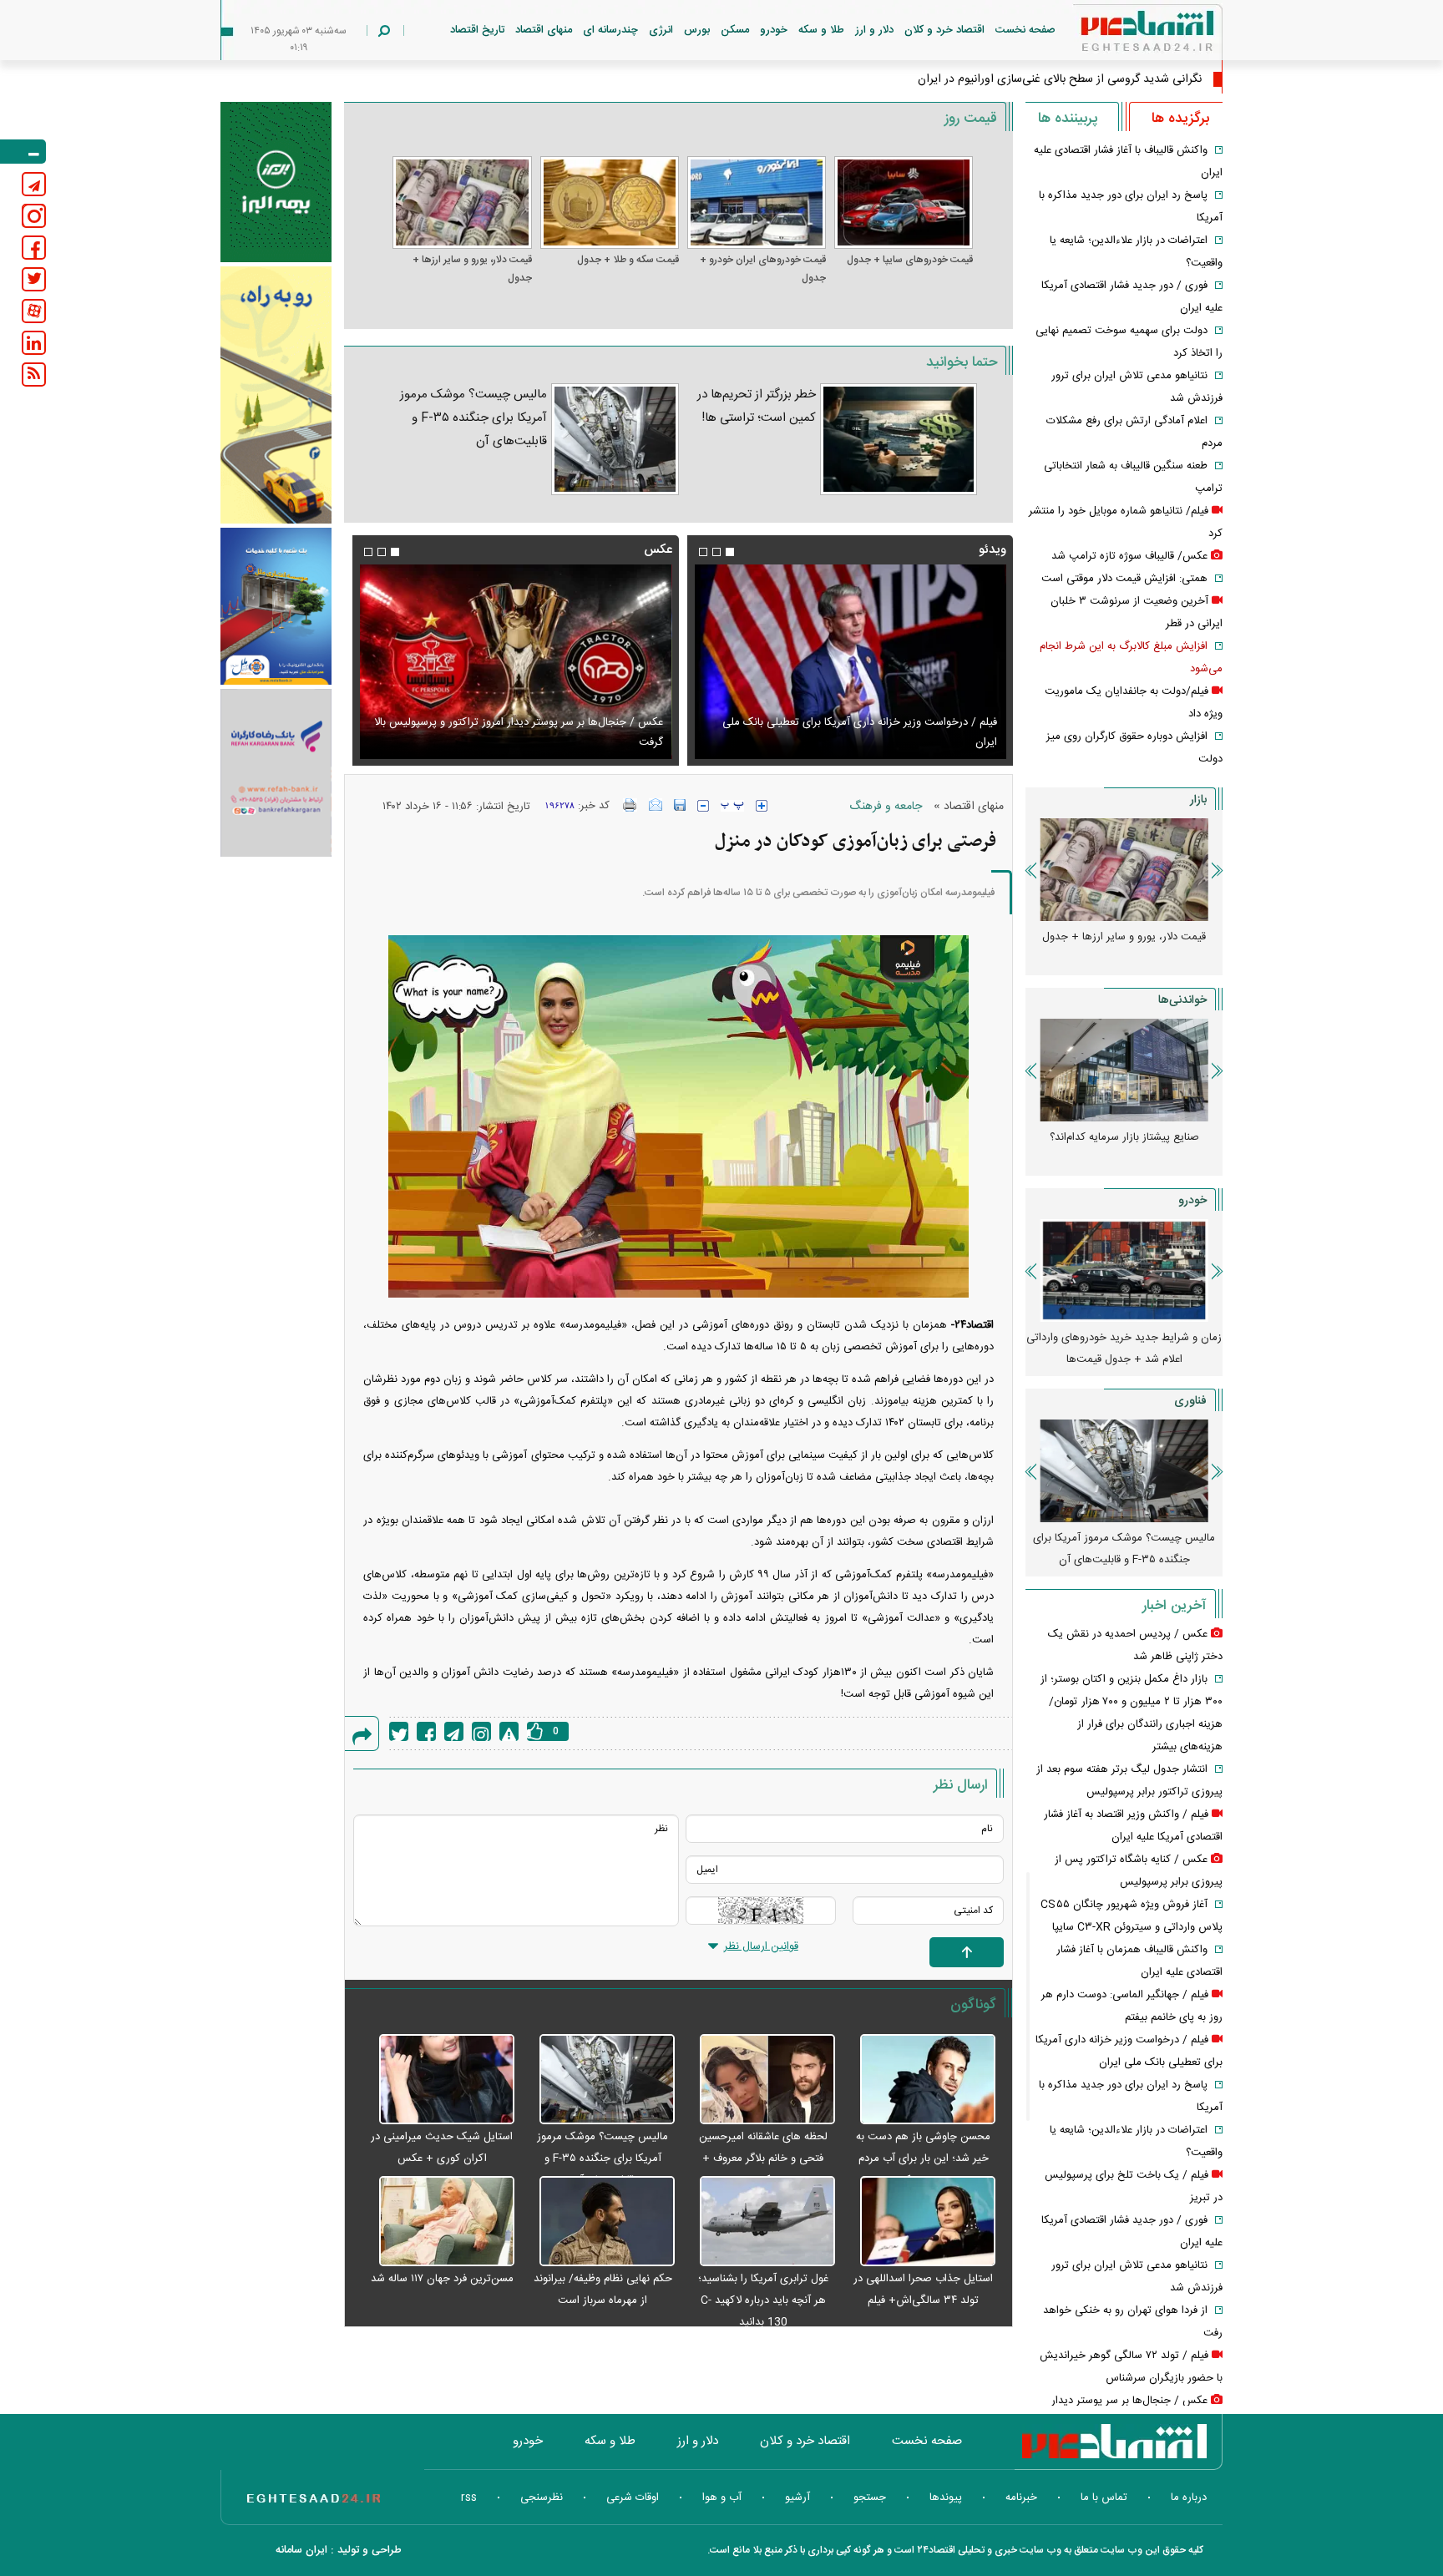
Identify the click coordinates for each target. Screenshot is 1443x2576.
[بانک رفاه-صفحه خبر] (276, 772)
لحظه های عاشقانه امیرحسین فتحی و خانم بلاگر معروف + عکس (763, 2158)
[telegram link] (34, 184)
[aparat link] (34, 311)
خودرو (774, 30)
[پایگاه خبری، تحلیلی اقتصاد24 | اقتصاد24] (1121, 35)
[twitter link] (34, 279)
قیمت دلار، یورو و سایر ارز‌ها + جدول (472, 269)
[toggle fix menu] (23, 152)
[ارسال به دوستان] (656, 805)
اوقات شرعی (633, 2498)
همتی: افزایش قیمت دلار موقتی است (1124, 579)
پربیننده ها (1068, 119)
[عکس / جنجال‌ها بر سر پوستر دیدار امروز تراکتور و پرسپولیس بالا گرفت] (515, 662)
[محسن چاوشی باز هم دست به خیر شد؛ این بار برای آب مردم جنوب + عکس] (919, 2080)
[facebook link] (34, 248)
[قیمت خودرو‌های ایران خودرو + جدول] (757, 202)
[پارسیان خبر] (276, 395)
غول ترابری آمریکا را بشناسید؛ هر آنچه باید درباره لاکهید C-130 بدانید (763, 2300)
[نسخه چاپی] (630, 805)
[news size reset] (732, 806)
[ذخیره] (680, 805)
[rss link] (34, 375)
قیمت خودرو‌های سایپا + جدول (910, 260)
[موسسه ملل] (276, 607)
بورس (697, 30)
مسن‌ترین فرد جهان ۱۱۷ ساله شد (442, 2279)
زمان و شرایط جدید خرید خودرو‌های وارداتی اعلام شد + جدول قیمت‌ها (1124, 1349)
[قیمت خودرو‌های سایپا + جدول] (904, 202)
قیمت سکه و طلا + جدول (628, 260)
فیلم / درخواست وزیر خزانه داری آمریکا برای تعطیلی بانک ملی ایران (860, 732)
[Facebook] (426, 1731)
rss (469, 2498)
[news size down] (703, 806)
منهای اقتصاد (544, 30)
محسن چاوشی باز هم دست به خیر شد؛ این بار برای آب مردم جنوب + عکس (923, 2158)
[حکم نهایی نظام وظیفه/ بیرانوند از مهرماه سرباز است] (599, 2222)
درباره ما (1189, 2498)
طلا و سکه (821, 30)
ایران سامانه (301, 2550)
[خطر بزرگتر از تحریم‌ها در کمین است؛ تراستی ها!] (899, 439)
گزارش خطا (509, 1731)
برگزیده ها (1180, 119)
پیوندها (946, 2498)
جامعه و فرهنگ (886, 807)
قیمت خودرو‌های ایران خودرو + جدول (763, 269)
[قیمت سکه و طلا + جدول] (610, 202)
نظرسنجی (542, 2498)
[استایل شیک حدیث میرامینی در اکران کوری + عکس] (438, 2080)
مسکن (735, 30)
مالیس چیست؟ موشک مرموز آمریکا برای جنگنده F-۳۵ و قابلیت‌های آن (473, 418)
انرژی (661, 30)
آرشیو (797, 2498)
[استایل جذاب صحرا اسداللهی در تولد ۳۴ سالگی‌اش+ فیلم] (919, 2222)
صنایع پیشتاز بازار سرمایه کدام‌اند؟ (1124, 1137)
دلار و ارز (874, 30)
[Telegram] (454, 1731)
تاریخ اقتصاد (477, 30)
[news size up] (762, 806)
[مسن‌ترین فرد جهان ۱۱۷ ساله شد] (438, 2222)
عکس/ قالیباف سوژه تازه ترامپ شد (1129, 556)
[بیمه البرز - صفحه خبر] (276, 182)
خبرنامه (1021, 2498)
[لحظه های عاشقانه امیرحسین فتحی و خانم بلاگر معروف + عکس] (759, 2080)
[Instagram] (481, 1731)
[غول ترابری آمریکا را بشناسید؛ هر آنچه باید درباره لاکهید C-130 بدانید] (759, 2222)
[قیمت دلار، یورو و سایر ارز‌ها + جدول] (462, 202)
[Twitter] (399, 1731)
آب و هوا (722, 2498)
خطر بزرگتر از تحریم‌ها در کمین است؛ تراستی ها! (757, 406)
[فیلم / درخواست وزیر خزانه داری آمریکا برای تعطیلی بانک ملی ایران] (850, 662)
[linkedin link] (34, 343)
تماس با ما (1104, 2498)
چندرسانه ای (610, 30)
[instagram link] (34, 216)
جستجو (870, 2498)
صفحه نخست (1025, 30)
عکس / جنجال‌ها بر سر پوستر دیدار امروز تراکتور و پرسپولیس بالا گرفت (518, 732)
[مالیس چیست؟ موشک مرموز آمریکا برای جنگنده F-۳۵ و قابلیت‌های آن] (615, 439)
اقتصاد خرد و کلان (944, 30)
